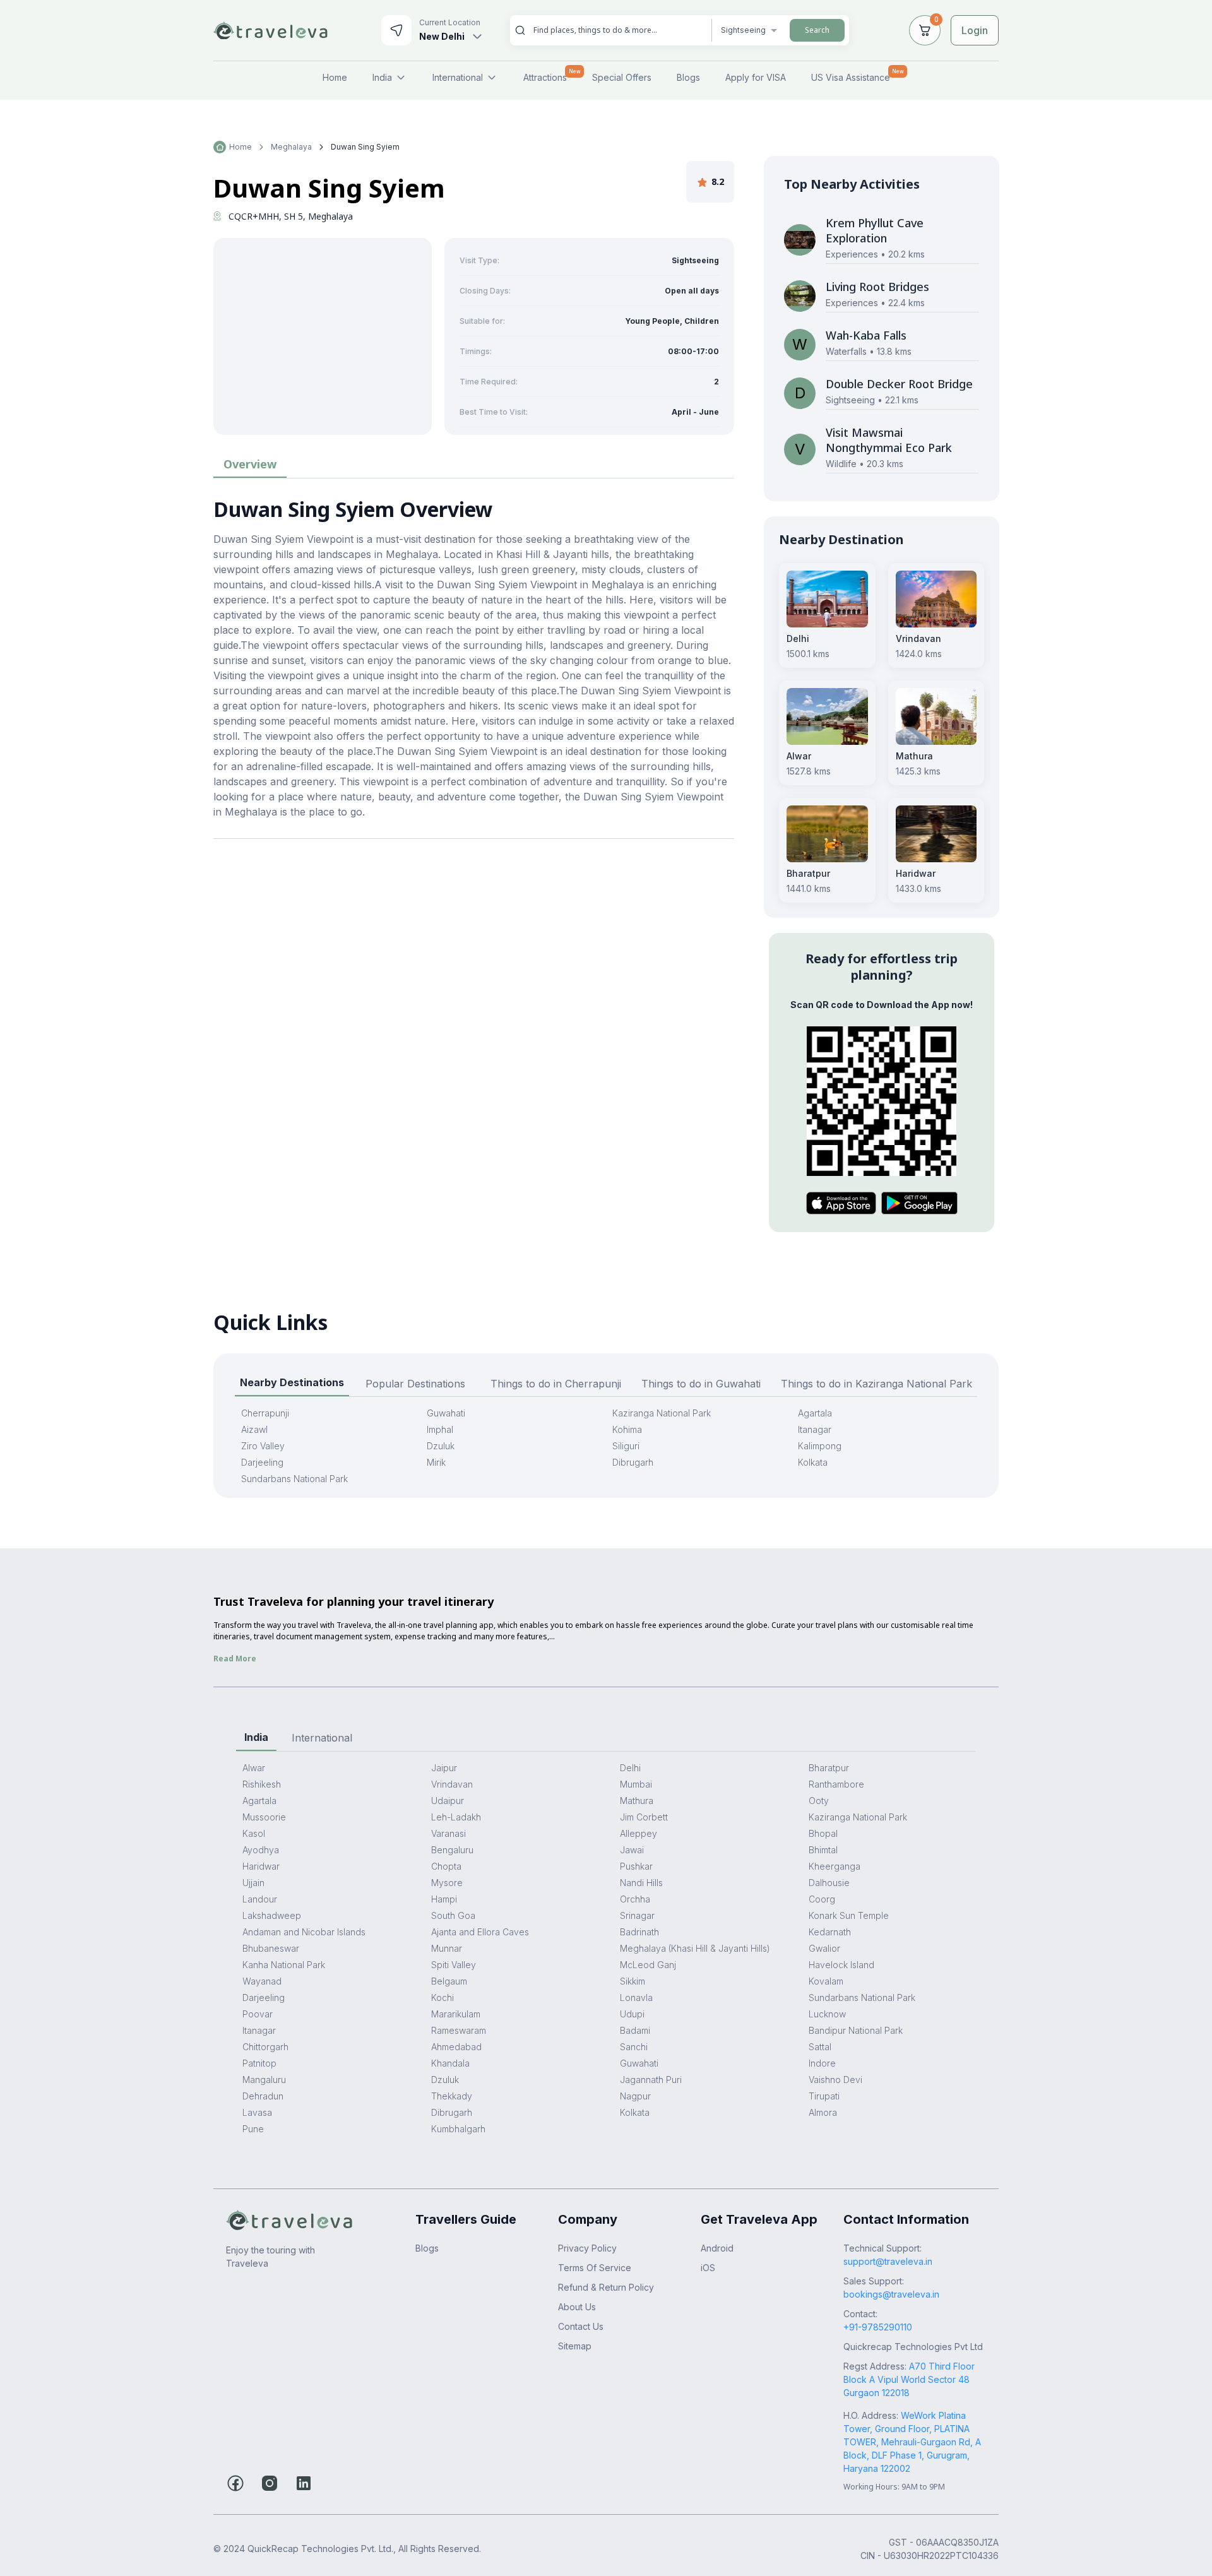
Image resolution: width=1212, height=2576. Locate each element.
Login (975, 30)
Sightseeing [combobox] (743, 30)
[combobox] (617, 30)
